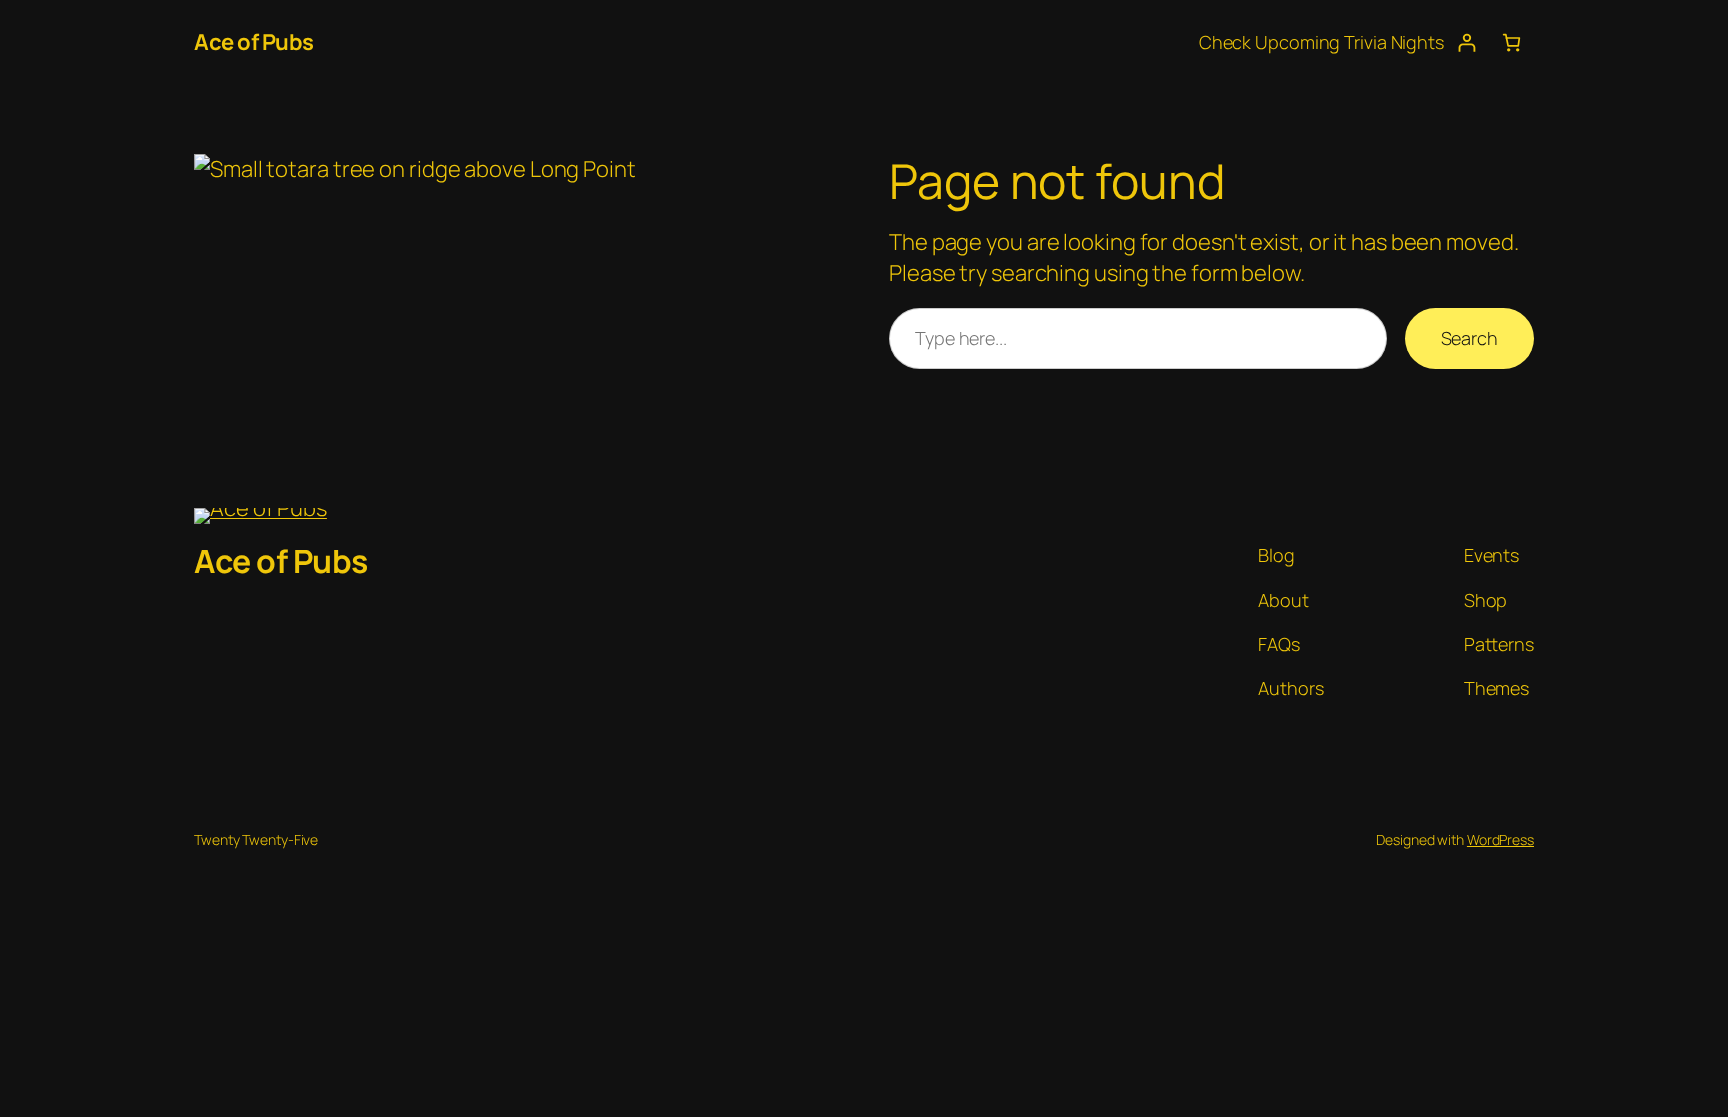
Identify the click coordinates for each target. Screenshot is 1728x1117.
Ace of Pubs (254, 42)
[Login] (1466, 42)
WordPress (1500, 839)
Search (1469, 338)
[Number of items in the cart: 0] (1511, 42)
